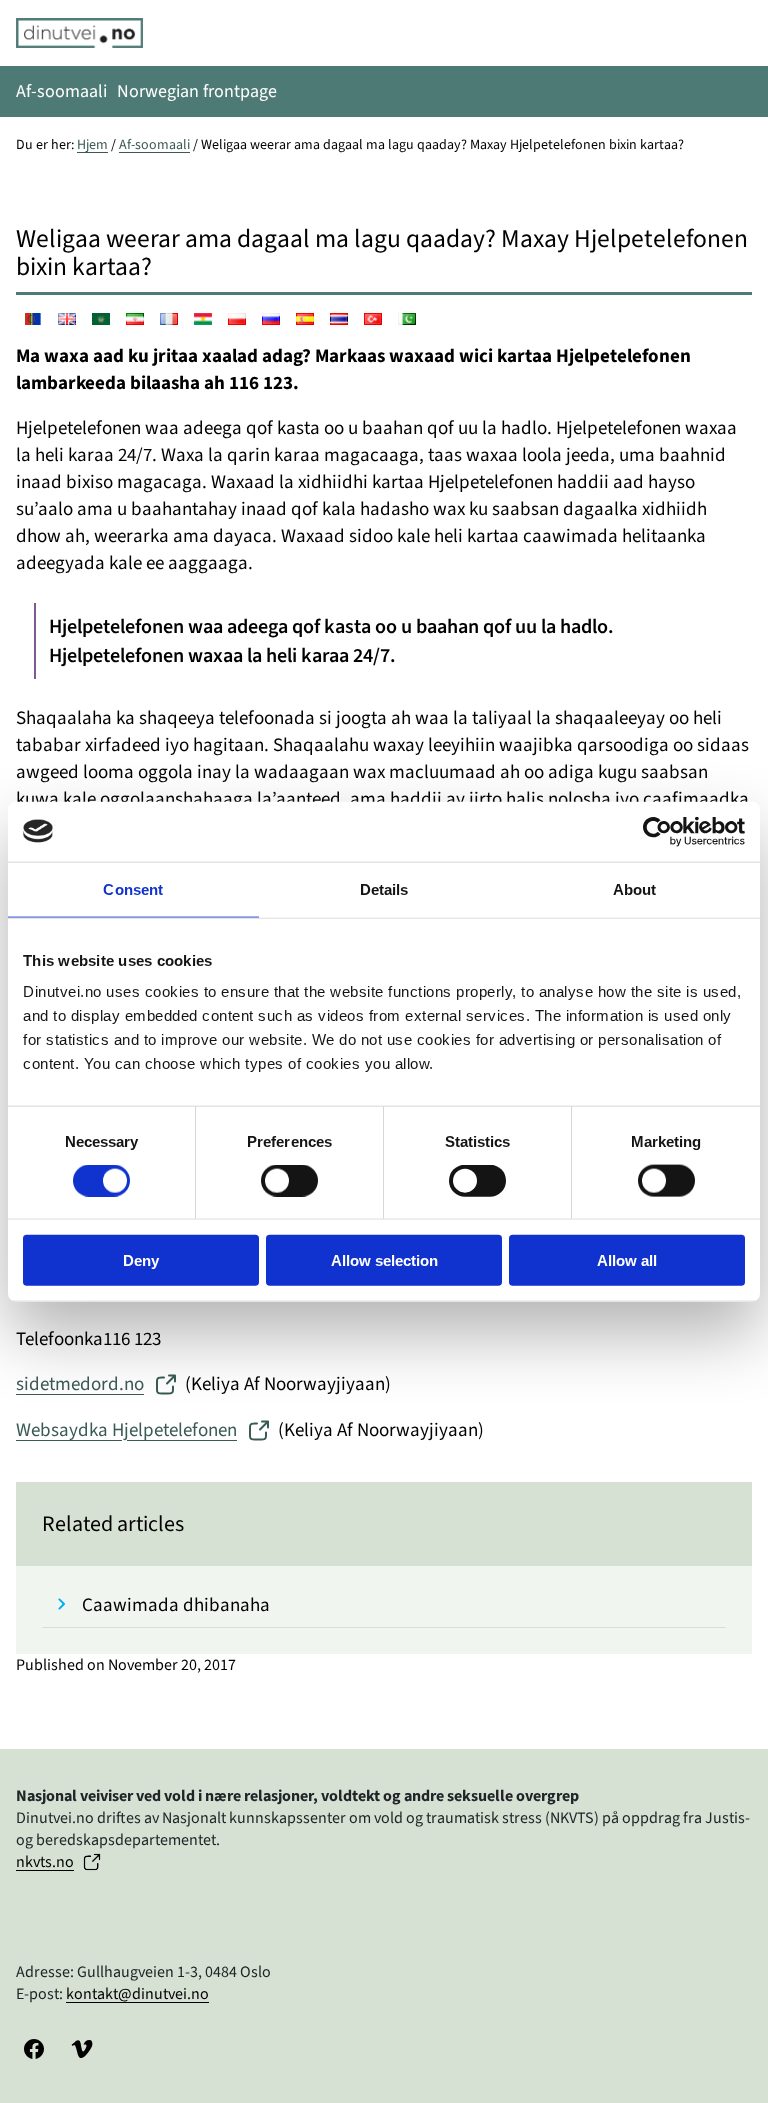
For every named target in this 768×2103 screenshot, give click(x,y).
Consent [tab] (133, 888)
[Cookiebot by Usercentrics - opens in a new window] (657, 831)
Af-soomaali (154, 145)
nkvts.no (45, 1862)
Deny (141, 1260)
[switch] (289, 1180)
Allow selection (384, 1260)
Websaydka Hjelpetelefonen (126, 1430)
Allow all (627, 1260)
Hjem (92, 145)
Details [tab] (384, 888)
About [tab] (635, 888)
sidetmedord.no (80, 1384)
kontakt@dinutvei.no (137, 1994)
